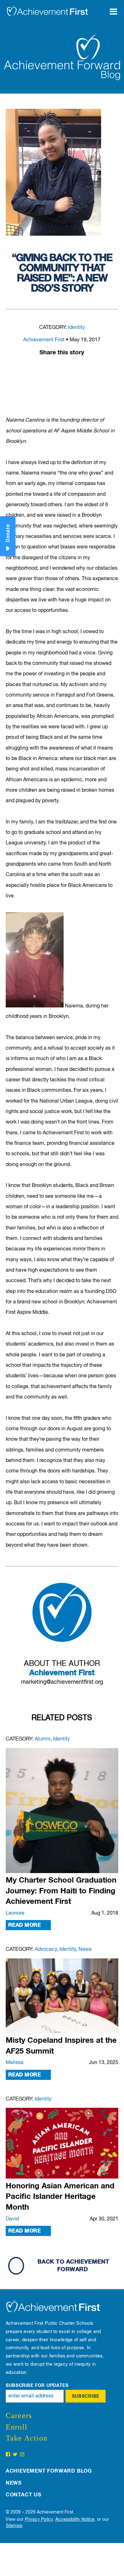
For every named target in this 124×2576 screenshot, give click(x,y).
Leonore (15, 1913)
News (85, 1950)
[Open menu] (116, 8)
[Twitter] (75, 368)
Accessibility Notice (75, 2520)
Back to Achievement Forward (73, 2266)
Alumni (43, 1739)
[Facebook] (49, 368)
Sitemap (14, 2526)
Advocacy (46, 1950)
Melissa (15, 2063)
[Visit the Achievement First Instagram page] (22, 2455)
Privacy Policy (39, 2520)
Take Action (27, 2438)
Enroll (17, 2427)
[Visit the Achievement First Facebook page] (8, 2455)
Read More (24, 1925)
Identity (76, 328)
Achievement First (44, 340)
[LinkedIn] (62, 368)
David (12, 2219)
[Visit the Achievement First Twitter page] (15, 2455)
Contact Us (24, 2495)
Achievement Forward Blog (49, 2471)
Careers (19, 2415)
